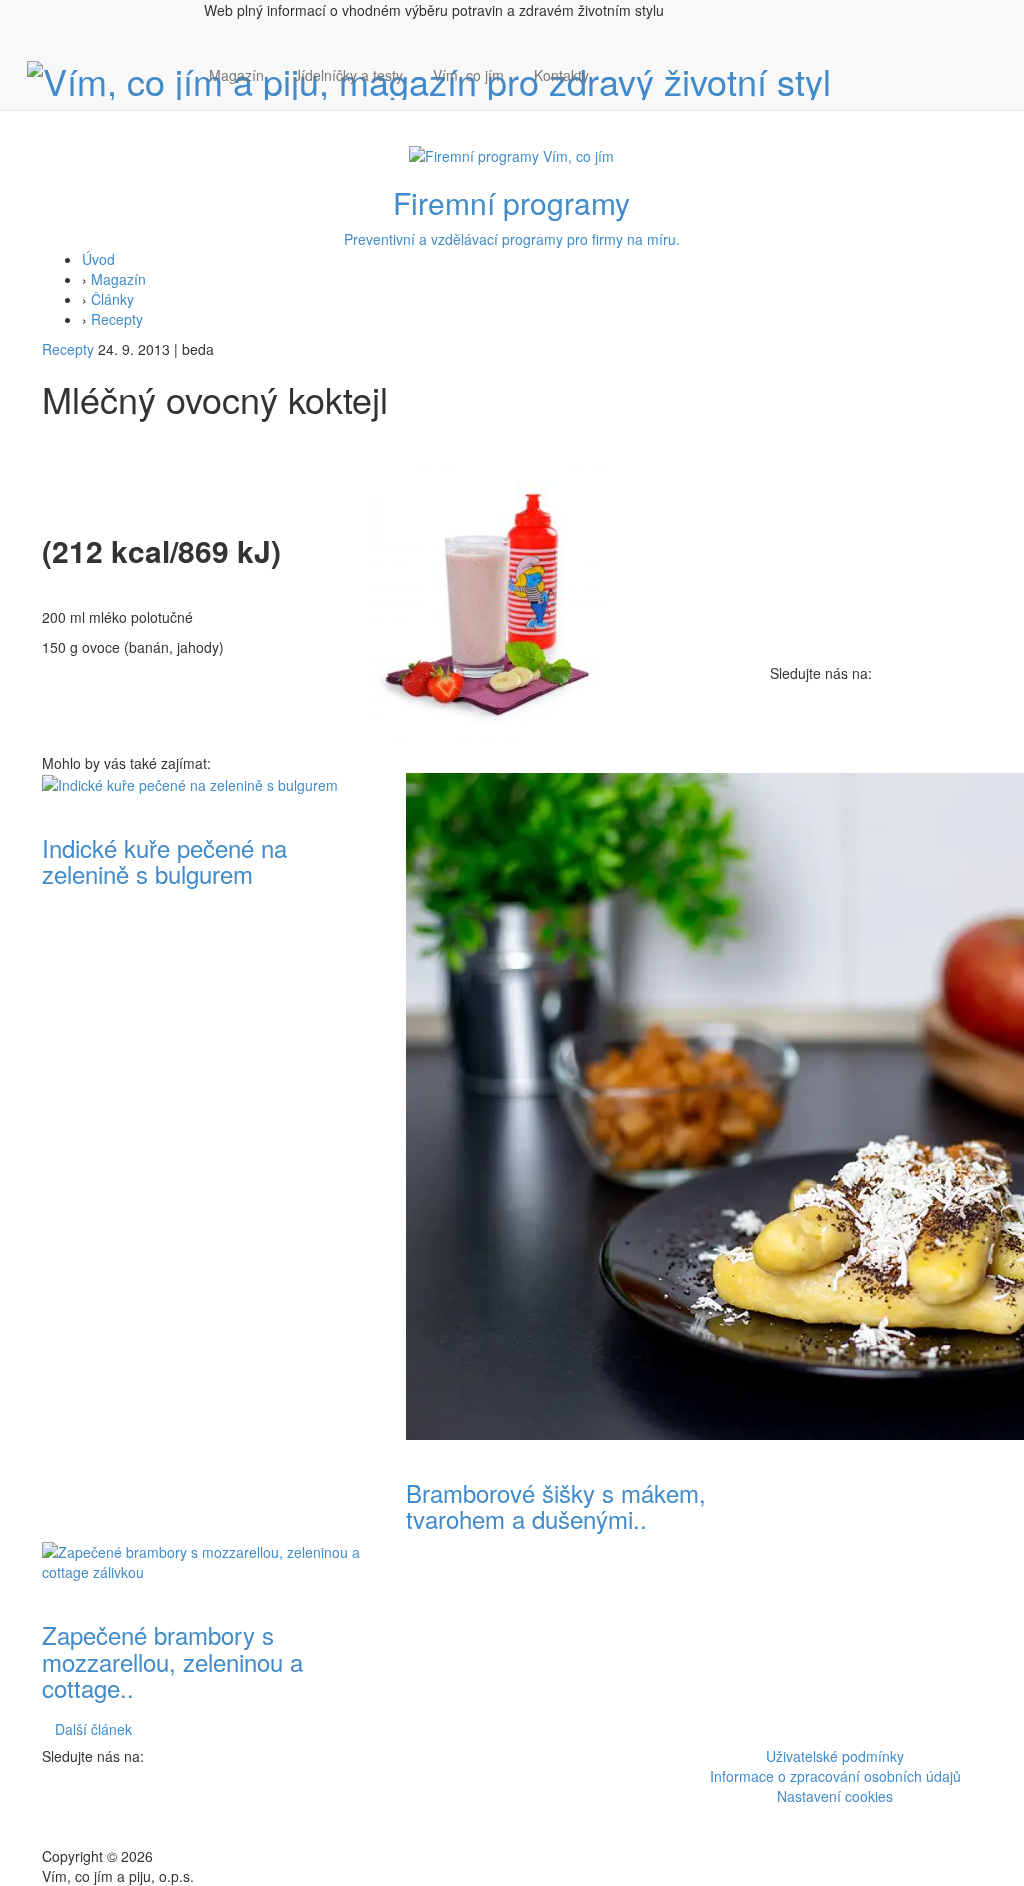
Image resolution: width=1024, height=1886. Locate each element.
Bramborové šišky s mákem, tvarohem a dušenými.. (556, 1505)
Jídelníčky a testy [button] (348, 75)
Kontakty (561, 75)
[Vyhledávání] (619, 95)
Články (112, 299)
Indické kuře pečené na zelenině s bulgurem (164, 860)
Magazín (236, 75)
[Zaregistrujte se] (619, 65)
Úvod (98, 259)
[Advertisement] (876, 983)
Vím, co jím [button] (468, 75)
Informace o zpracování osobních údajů (835, 1776)
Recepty (117, 319)
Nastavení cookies (835, 1796)
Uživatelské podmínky (835, 1756)
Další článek (93, 1729)
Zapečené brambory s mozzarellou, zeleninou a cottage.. (172, 1661)
